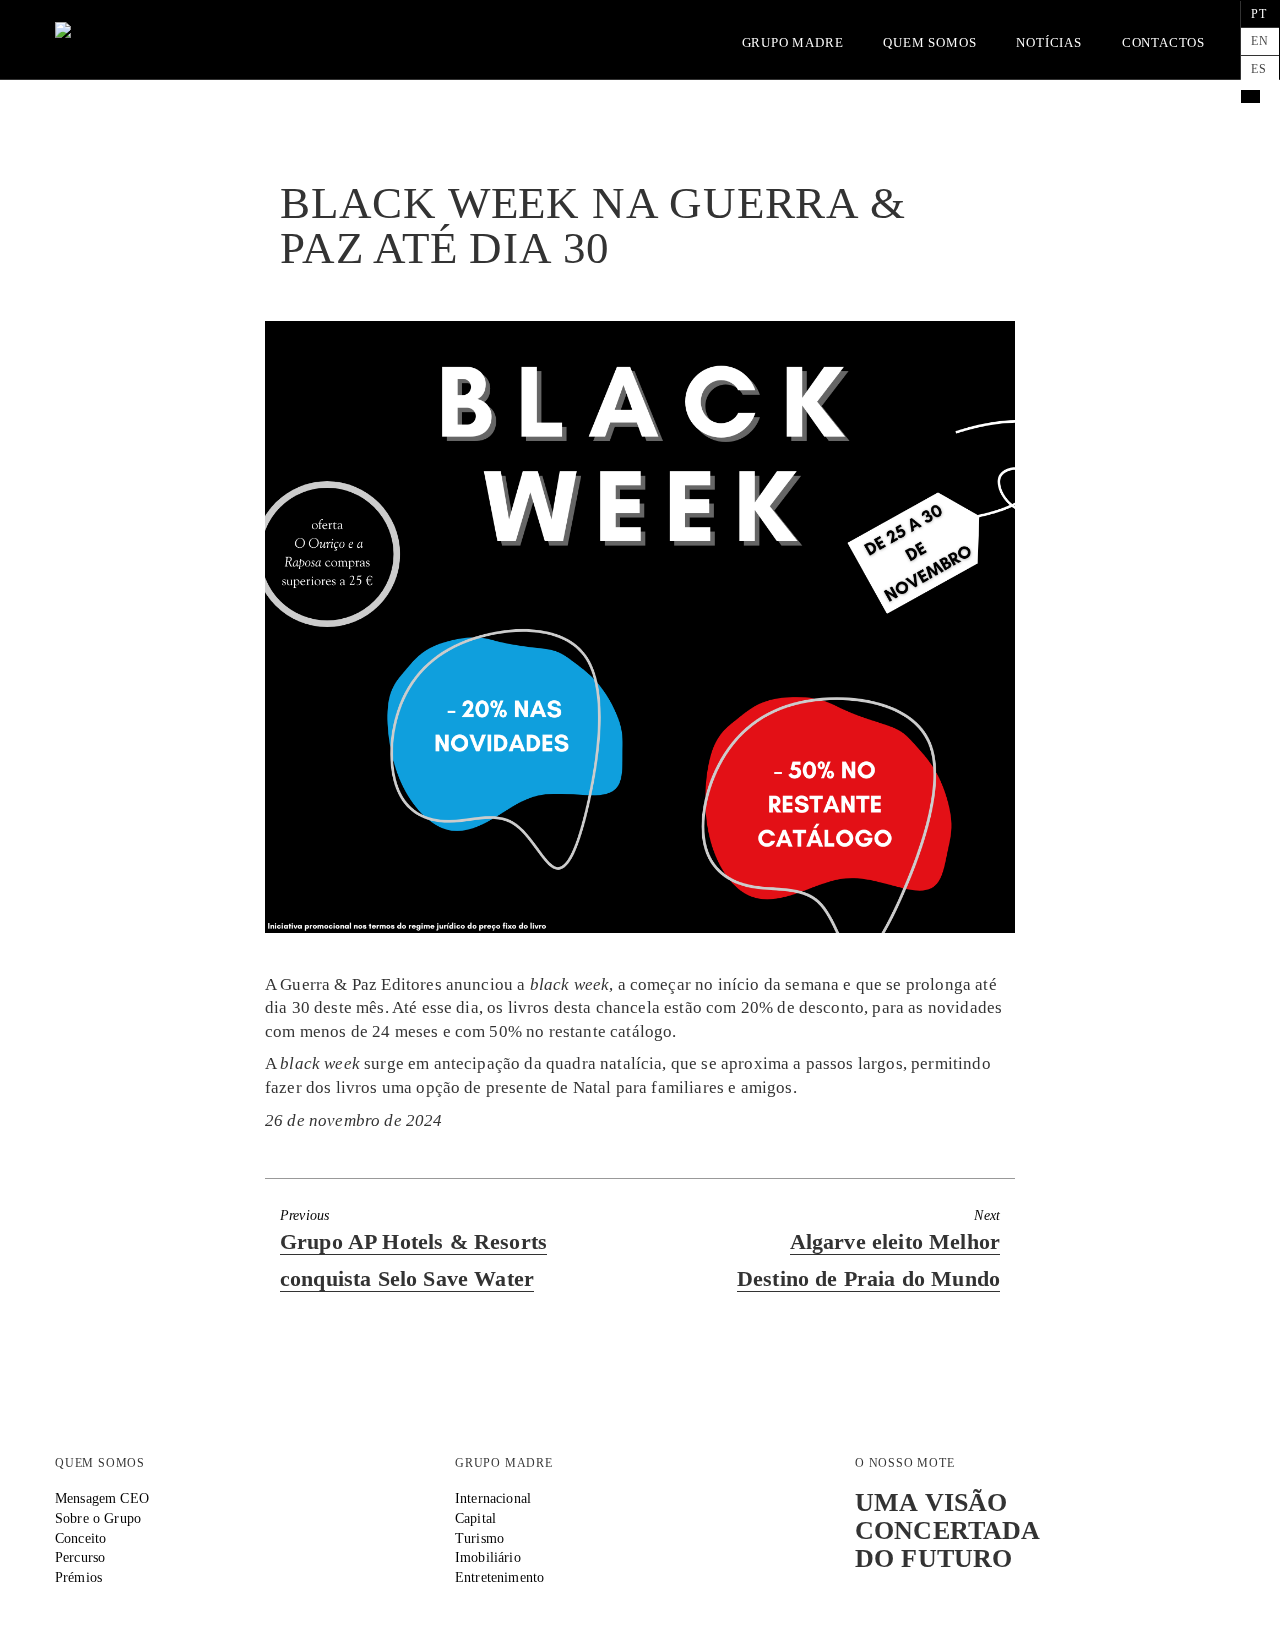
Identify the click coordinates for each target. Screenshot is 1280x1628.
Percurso (80, 1557)
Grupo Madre (793, 42)
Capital (475, 1518)
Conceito (80, 1538)
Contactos (1163, 42)
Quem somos (929, 42)
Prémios (78, 1577)
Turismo (479, 1538)
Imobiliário (488, 1557)
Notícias (1048, 42)
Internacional (493, 1498)
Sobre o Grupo (98, 1518)
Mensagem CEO (102, 1498)
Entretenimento (499, 1577)
